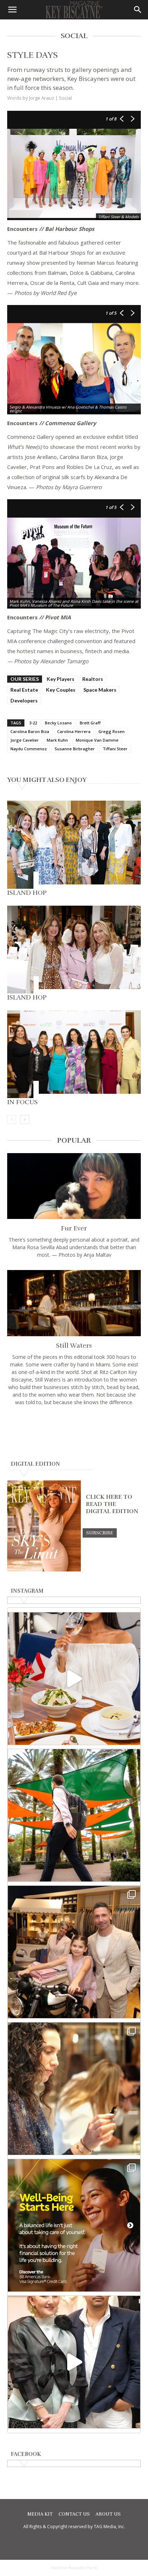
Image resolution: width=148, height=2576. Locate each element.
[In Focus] (74, 1054)
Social (65, 98)
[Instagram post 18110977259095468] (74, 1952)
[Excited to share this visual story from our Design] (74, 2089)
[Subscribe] (100, 1533)
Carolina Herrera (74, 731)
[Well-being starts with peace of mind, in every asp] (74, 2225)
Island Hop (27, 893)
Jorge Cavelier (25, 740)
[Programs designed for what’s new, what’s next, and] (74, 1815)
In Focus (22, 1102)
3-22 (33, 723)
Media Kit (40, 2514)
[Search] (138, 10)
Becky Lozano (58, 723)
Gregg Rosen (112, 731)
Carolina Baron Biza (30, 731)
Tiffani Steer (115, 749)
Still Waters (74, 1346)
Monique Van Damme (97, 740)
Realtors (93, 679)
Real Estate (24, 690)
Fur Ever (74, 1228)
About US (108, 2514)
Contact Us (74, 2514)
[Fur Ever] (74, 1186)
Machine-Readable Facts (74, 2568)
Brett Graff (90, 723)
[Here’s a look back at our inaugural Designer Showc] (74, 2362)
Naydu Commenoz (29, 749)
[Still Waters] (74, 1303)
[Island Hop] (74, 845)
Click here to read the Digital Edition (112, 1504)
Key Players (61, 679)
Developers (24, 700)
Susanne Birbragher (75, 749)
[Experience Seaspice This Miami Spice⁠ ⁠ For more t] (74, 1679)
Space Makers (100, 690)
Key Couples (61, 690)
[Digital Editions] (44, 1570)
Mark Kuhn (57, 740)
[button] (12, 10)
